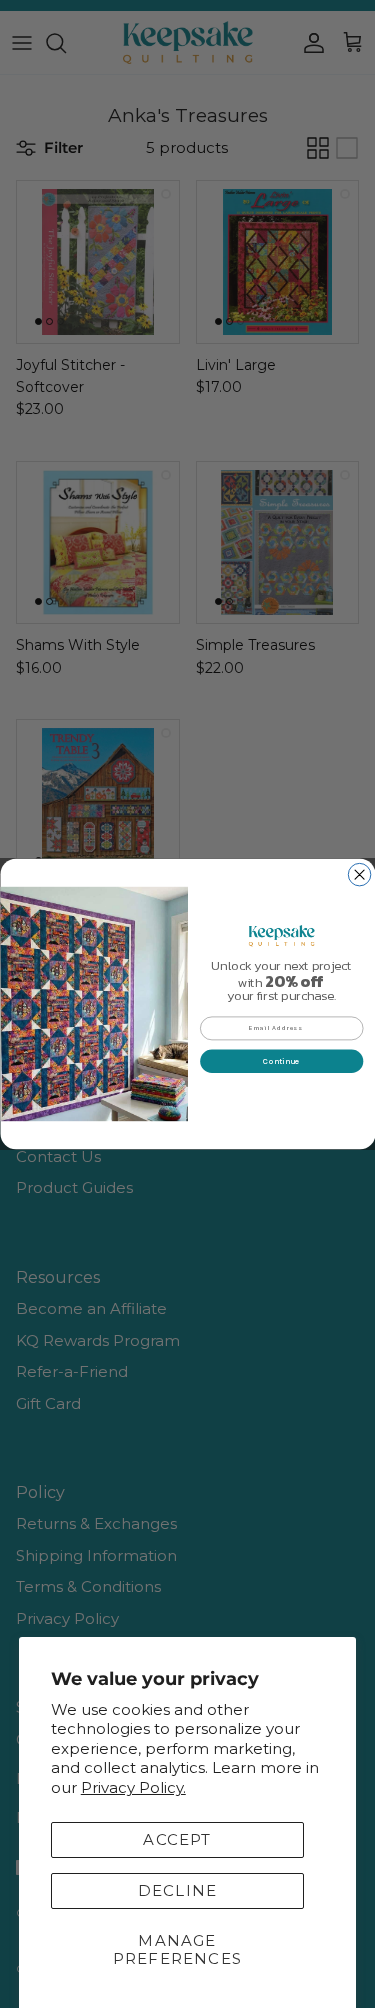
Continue (281, 1061)
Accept (177, 1839)
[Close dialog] (359, 874)
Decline (177, 1890)
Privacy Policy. (133, 1787)
